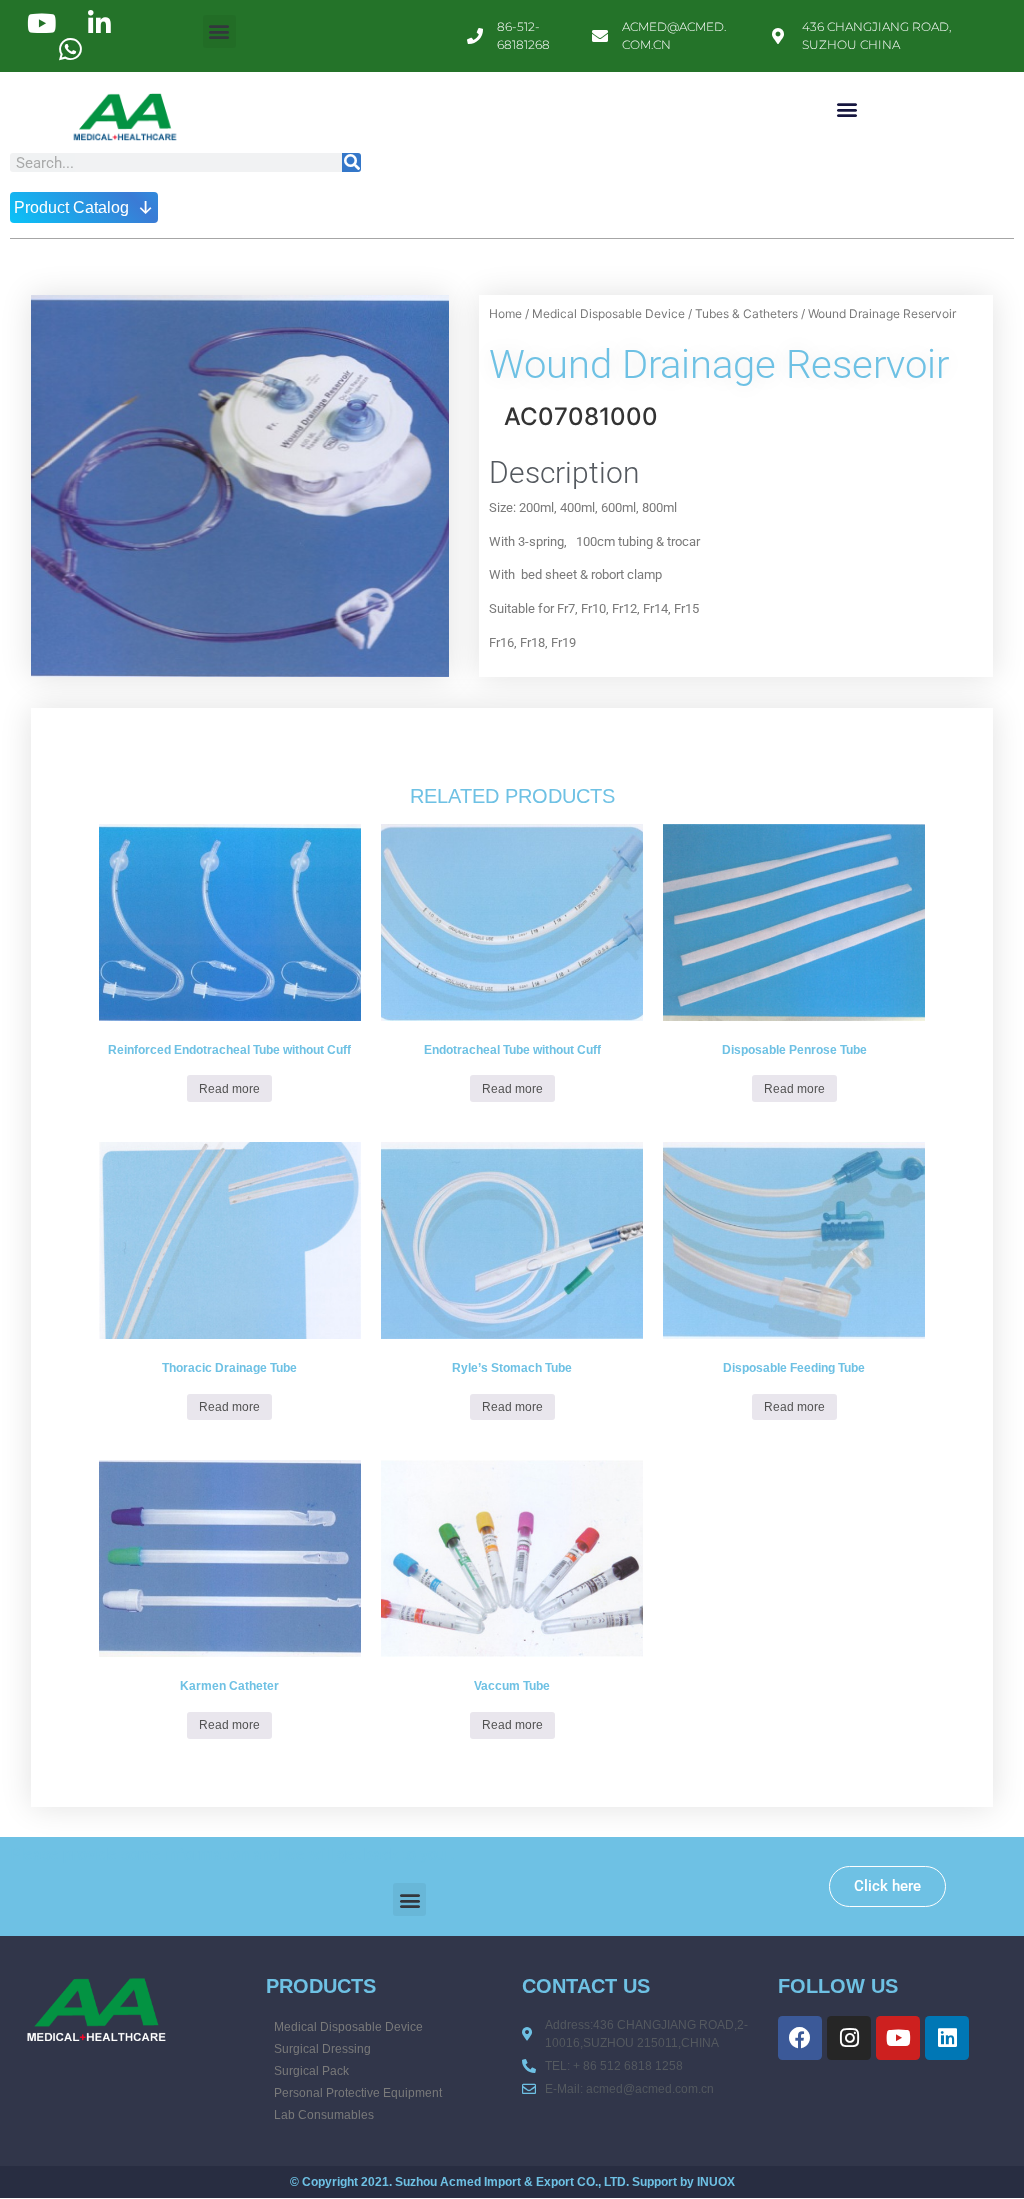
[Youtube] (898, 2038)
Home (505, 313)
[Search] (351, 162)
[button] (219, 31)
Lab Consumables (324, 2115)
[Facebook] (800, 2038)
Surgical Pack (311, 2071)
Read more (229, 1089)
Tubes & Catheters (746, 313)
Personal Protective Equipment (358, 2093)
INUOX (716, 2182)
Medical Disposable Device (608, 313)
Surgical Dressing (322, 2049)
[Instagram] (849, 2038)
